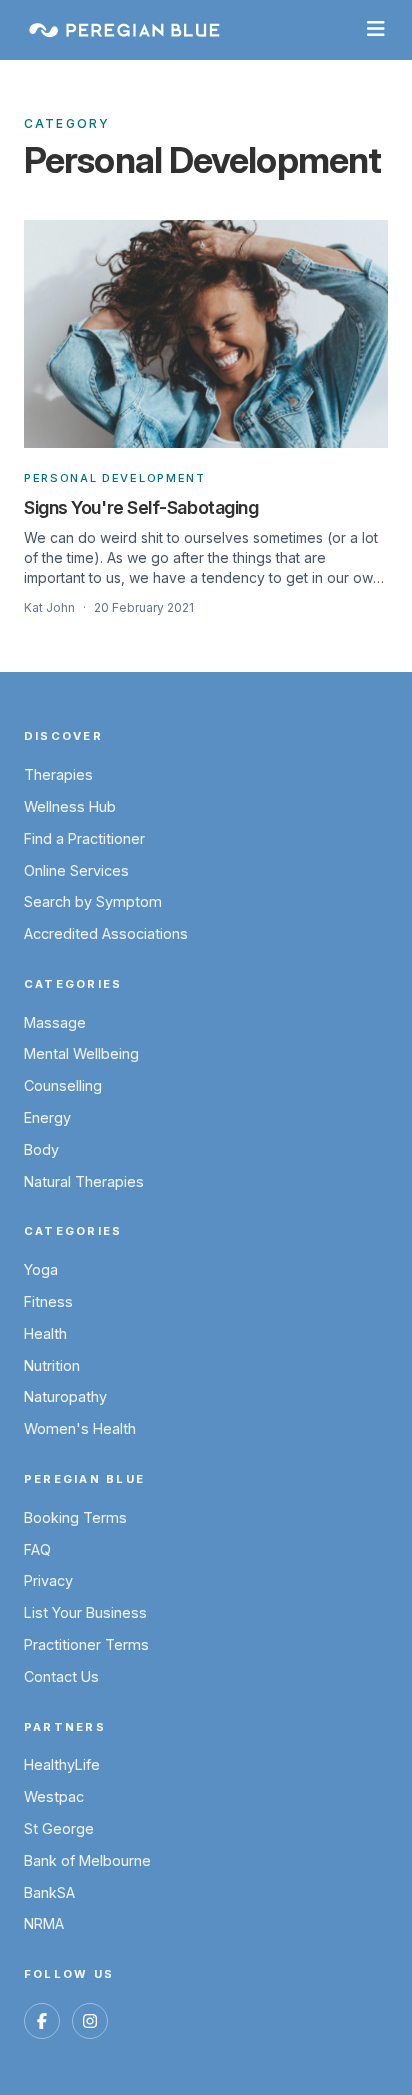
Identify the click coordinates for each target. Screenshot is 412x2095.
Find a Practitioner (84, 838)
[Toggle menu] (375, 30)
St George (59, 1828)
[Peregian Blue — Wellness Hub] (124, 30)
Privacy (48, 1580)
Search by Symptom (93, 901)
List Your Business (85, 1612)
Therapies (58, 774)
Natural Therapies (84, 1181)
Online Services (76, 870)
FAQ (37, 1549)
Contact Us (61, 1676)
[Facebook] (42, 2021)
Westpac (54, 1796)
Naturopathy (65, 1396)
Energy (47, 1117)
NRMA (44, 1923)
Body (41, 1149)
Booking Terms (75, 1517)
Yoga (41, 1269)
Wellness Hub (70, 806)
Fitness (48, 1301)
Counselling (63, 1085)
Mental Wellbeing (81, 1053)
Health (45, 1333)
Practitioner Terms (86, 1644)
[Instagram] (90, 2021)
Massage (55, 1022)
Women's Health (80, 1428)
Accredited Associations (106, 933)
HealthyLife (62, 1764)
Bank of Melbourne (87, 1860)
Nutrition (52, 1365)
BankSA (49, 1892)
